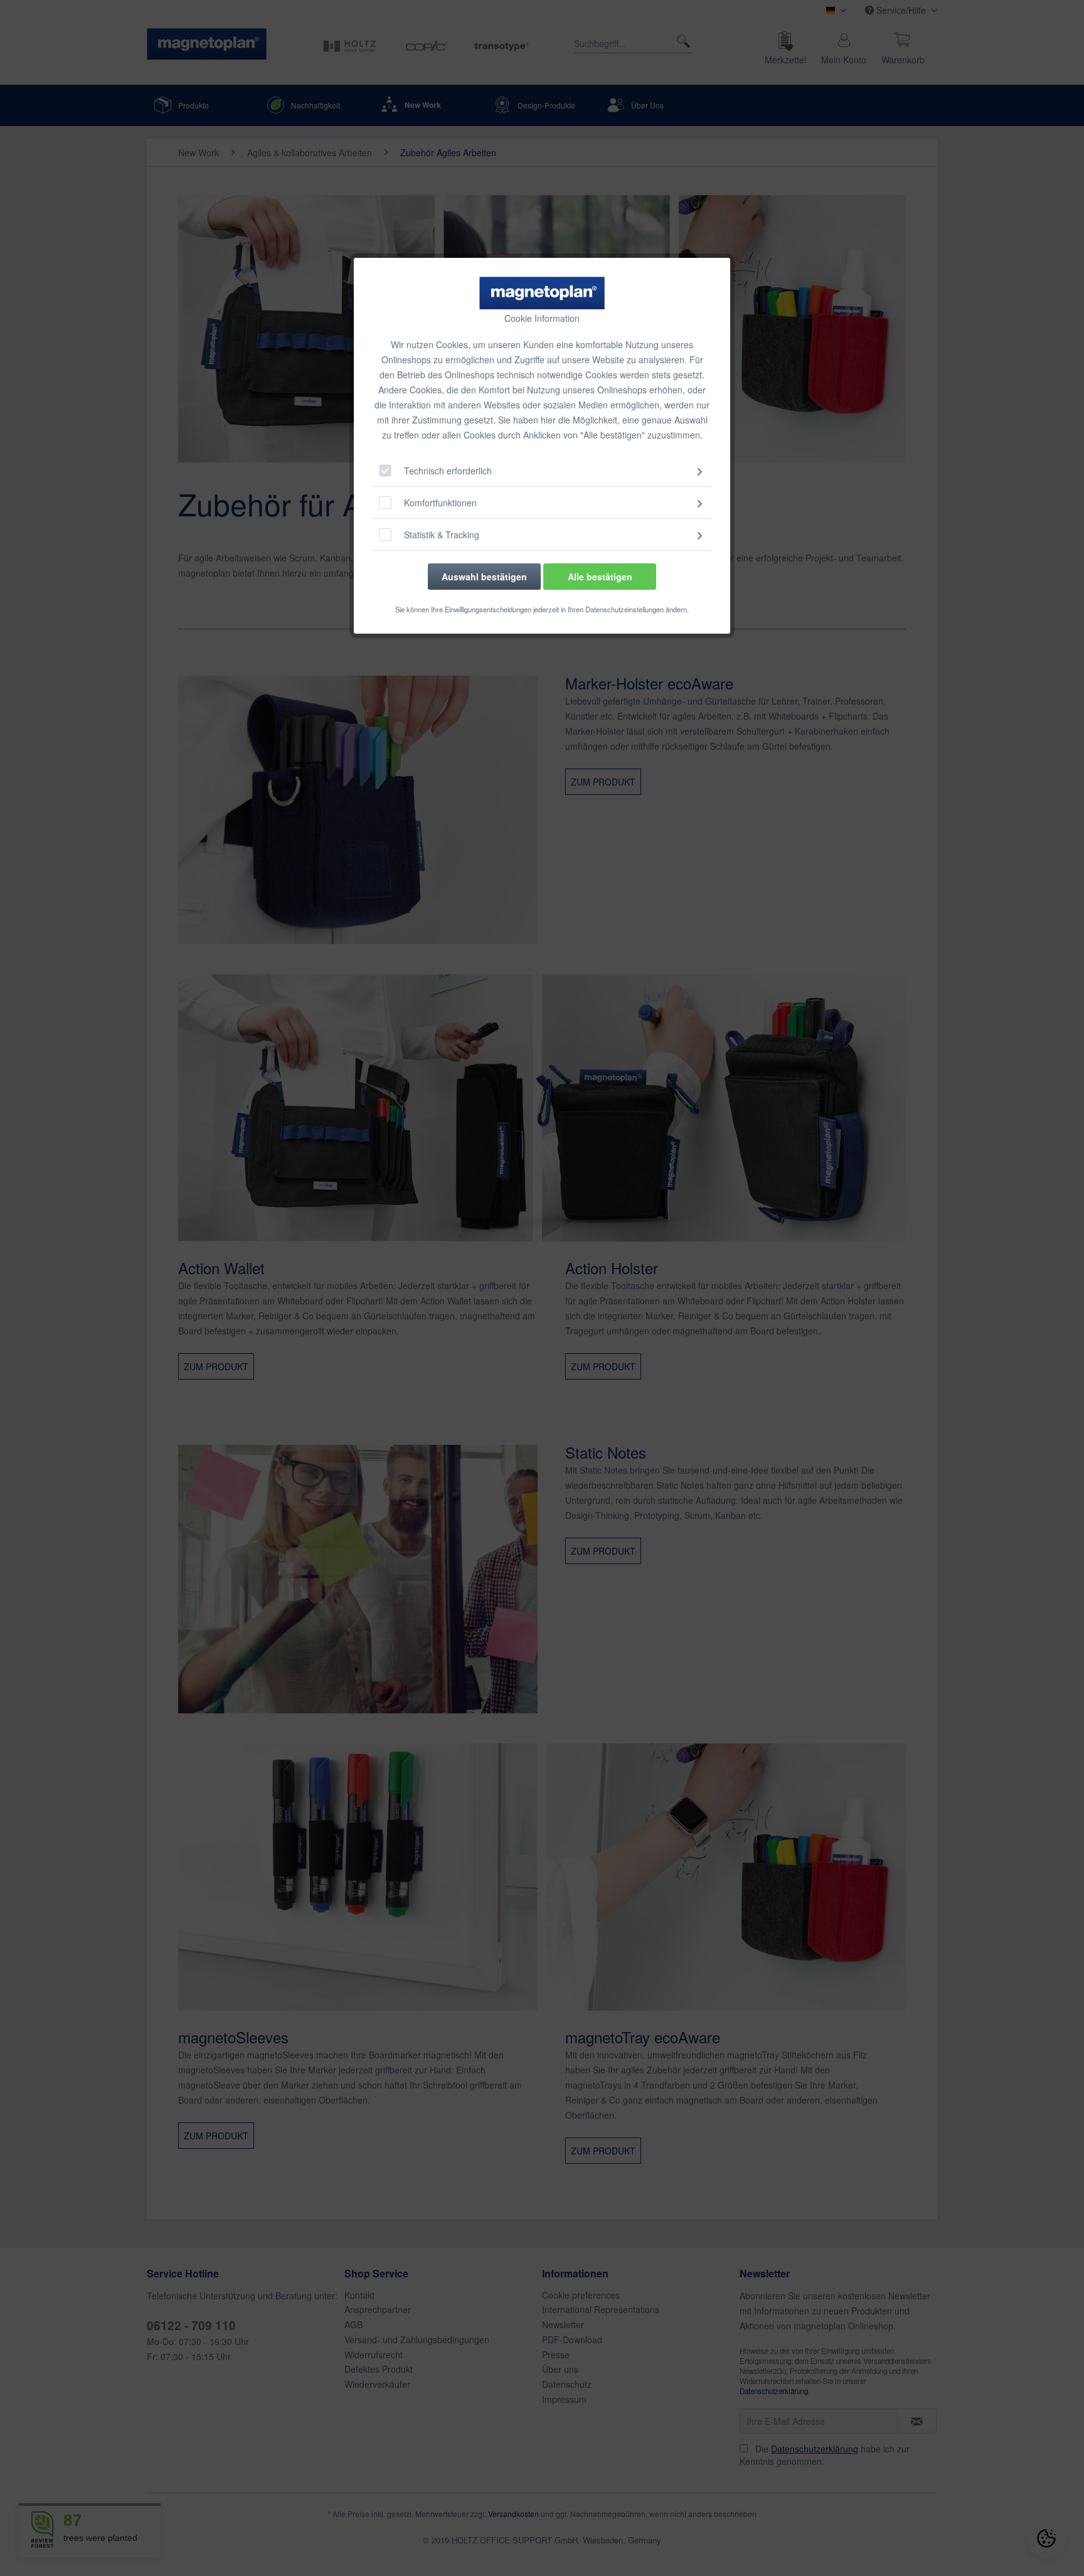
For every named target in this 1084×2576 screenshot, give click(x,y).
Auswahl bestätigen (484, 577)
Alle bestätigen (600, 577)
